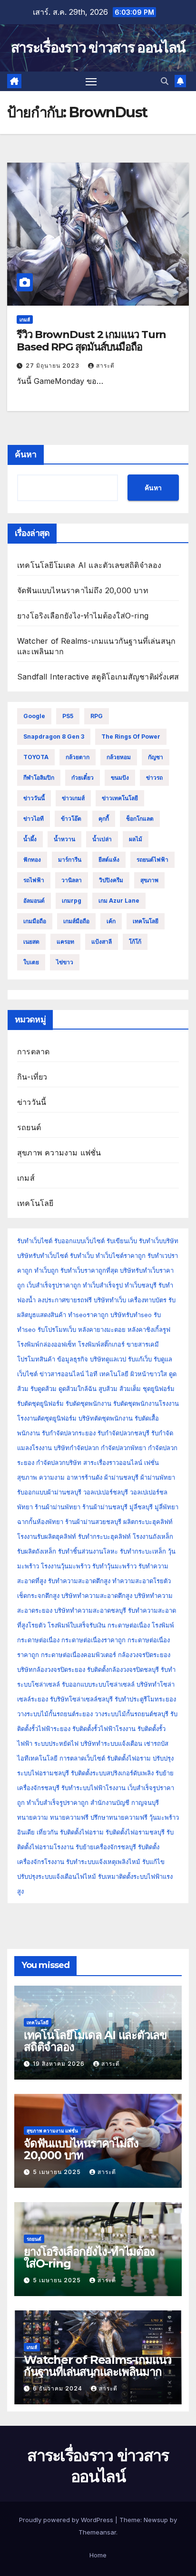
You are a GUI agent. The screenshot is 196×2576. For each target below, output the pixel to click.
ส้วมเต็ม (130, 1389)
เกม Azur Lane (119, 901)
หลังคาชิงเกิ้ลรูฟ (149, 1329)
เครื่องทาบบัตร (147, 1300)
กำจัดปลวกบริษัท (59, 1463)
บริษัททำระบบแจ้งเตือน (111, 1743)
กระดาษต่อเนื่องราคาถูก (93, 1640)
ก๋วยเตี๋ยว (83, 778)
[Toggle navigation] (91, 82)
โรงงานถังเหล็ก (153, 1536)
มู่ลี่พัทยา (167, 1507)
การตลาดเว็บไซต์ (82, 1758)
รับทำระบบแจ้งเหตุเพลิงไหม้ (104, 1862)
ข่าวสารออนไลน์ (62, 1374)
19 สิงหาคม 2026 (60, 2064)
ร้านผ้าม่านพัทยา (58, 1507)
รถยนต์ (29, 1127)
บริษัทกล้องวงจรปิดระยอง (51, 1669)
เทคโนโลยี (146, 921)
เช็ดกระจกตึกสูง (38, 1596)
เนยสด (31, 942)
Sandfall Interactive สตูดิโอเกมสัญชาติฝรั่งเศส (98, 677)
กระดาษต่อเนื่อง (129, 1625)
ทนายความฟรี (69, 1817)
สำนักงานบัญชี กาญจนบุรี (125, 1803)
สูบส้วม (108, 1389)
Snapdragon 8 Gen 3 (54, 737)
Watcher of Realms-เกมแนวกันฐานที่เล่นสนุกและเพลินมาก (98, 2366)
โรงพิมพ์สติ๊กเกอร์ (101, 1344)
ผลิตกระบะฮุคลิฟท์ (148, 1522)
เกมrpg (72, 901)
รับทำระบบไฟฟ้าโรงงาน (93, 1788)
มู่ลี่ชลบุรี (141, 1507)
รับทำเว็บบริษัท (159, 1241)
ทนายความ (33, 1817)
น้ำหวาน (64, 839)
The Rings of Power (131, 737)
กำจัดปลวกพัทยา (123, 1448)
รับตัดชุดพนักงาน (88, 1403)
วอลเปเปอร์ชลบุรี (106, 1492)
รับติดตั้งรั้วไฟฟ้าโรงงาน (104, 1729)
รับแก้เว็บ (140, 1359)
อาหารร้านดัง (84, 1477)
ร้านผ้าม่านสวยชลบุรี (93, 1522)
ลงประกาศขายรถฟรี (65, 1300)
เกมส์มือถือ (76, 921)
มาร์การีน (70, 860)
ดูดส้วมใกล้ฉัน (78, 1389)
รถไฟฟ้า (34, 880)
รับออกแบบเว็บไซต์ (80, 1241)
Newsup (156, 2520)
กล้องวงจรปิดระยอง (144, 1655)
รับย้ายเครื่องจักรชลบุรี (107, 1847)
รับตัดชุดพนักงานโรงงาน (146, 1403)
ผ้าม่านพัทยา (158, 1477)
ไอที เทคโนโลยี (107, 1374)
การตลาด (33, 1051)
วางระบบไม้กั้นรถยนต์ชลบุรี (132, 1714)
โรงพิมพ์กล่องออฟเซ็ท (47, 1344)
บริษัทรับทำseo (131, 1315)
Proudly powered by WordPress (67, 2520)
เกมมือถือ (35, 921)
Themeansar (97, 2532)
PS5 (68, 716)
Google (34, 716)
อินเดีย (27, 1832)
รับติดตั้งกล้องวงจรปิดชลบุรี (123, 1669)
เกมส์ (25, 319)
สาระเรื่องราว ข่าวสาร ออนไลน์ (98, 47)
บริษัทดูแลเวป (108, 1359)
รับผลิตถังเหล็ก (37, 1551)
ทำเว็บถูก (46, 1270)
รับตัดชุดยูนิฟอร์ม (40, 1403)
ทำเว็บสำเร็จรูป (103, 1285)
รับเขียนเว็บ (122, 1241)
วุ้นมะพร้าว (164, 1817)
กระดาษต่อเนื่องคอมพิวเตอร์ (78, 1655)
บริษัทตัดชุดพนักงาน (106, 1418)
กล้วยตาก (78, 757)
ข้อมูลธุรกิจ (73, 1359)
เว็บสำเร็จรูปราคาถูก (54, 1285)
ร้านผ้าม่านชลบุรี (105, 1507)
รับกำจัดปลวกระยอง (69, 1433)
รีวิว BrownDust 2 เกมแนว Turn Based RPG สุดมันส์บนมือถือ (91, 341)
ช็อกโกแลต (140, 819)
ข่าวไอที (34, 819)
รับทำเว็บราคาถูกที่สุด (89, 1270)
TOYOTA (36, 757)
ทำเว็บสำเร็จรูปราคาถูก (58, 1803)
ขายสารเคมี (143, 1344)
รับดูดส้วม (44, 1389)
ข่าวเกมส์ (73, 798)
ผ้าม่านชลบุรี (121, 1477)
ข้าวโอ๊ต (71, 819)
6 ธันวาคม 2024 (59, 2388)
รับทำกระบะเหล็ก (143, 1551)
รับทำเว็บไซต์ (35, 1241)
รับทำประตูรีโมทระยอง (145, 1699)
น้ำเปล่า (102, 839)
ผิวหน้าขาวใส (149, 1374)
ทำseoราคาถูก (88, 1315)
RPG (97, 716)
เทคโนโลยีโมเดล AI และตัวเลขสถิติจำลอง (89, 565)
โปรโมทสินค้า (36, 1359)
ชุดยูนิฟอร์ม (159, 1389)
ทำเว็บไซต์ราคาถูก (121, 1256)
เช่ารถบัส (156, 1743)
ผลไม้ (136, 839)
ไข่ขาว (65, 962)
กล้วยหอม (119, 757)
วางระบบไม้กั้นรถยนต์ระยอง (55, 1714)
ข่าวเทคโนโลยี (120, 798)
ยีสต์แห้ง (109, 860)
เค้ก (111, 921)
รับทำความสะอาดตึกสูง (79, 1581)
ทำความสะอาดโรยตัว (142, 1581)
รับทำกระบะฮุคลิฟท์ (104, 1536)
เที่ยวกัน (48, 1832)
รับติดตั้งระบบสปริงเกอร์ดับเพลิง (112, 1773)
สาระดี (105, 366)
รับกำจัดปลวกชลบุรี (123, 1433)
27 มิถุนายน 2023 (54, 366)
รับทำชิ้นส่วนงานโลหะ (88, 1551)
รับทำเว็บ (82, 1256)
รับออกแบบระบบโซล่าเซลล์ (98, 1684)
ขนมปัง (120, 778)
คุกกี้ (104, 819)
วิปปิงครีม (111, 880)
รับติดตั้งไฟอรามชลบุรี (136, 1832)
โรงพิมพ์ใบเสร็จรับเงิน (77, 1625)
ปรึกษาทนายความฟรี (119, 1817)
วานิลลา (72, 880)
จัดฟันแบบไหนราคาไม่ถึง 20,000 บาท (83, 590)
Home (98, 2555)
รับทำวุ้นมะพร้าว (114, 1566)
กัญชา (156, 757)
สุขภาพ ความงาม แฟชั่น (59, 1153)
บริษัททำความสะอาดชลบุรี (90, 1610)
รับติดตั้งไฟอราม (129, 1758)
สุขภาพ (149, 880)
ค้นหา (26, 454)
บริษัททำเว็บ (110, 1300)
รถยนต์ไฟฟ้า (152, 860)
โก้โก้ (135, 942)
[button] (165, 81)
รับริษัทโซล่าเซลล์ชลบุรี (81, 1699)
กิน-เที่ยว (32, 1077)
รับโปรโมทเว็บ (57, 1329)
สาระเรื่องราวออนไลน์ (113, 1463)
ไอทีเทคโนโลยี (37, 1758)
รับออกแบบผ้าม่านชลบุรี (49, 1492)
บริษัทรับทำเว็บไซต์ (44, 1256)
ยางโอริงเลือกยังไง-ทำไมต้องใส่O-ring (83, 616)
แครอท (65, 942)
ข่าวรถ (154, 778)
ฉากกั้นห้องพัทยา (40, 1522)
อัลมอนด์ (34, 901)
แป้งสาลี (102, 942)
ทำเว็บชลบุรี (141, 1285)
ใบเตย (31, 962)
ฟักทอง (32, 860)
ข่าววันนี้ (34, 798)
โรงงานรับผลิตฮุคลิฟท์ (47, 1536)
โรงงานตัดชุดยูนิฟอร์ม (47, 1418)
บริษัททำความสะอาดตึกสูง (97, 1596)
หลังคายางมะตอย (102, 1329)
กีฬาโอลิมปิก (39, 778)
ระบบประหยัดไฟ (56, 1743)
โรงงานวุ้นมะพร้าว (66, 1566)
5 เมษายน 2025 (58, 2172)
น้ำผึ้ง (30, 839)
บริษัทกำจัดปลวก (76, 1448)
